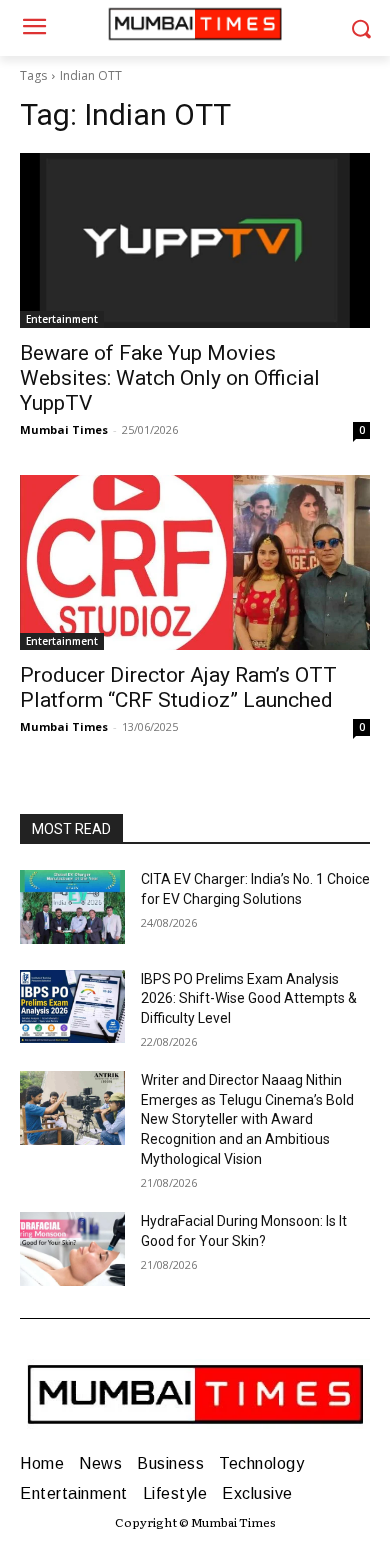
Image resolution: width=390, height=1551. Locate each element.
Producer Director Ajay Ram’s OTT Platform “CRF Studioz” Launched (178, 687)
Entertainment (62, 319)
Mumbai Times (64, 429)
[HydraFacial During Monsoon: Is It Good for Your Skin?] (72, 1249)
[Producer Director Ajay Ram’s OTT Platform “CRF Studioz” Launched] (195, 562)
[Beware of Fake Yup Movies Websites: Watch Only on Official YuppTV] (195, 240)
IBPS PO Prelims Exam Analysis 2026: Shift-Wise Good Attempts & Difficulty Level (249, 998)
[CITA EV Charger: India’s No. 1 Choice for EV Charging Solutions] (72, 907)
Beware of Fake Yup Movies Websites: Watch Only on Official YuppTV (170, 378)
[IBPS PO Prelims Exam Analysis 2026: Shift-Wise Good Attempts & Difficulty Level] (72, 1007)
